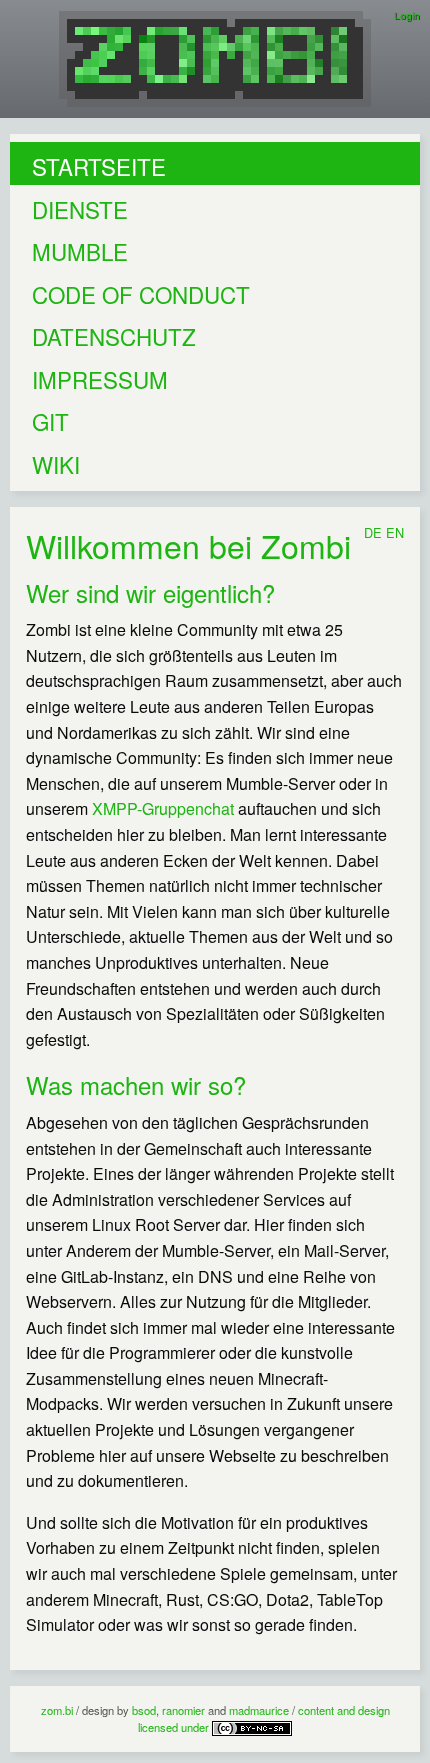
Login (407, 15)
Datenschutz (114, 336)
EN (395, 532)
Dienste (80, 209)
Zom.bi (57, 1710)
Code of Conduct (141, 294)
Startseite (99, 166)
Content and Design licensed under (264, 1718)
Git (50, 421)
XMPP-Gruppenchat (163, 808)
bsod (144, 1710)
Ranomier (183, 1710)
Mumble (80, 251)
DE (373, 532)
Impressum (100, 379)
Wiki (56, 464)
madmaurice (259, 1710)
